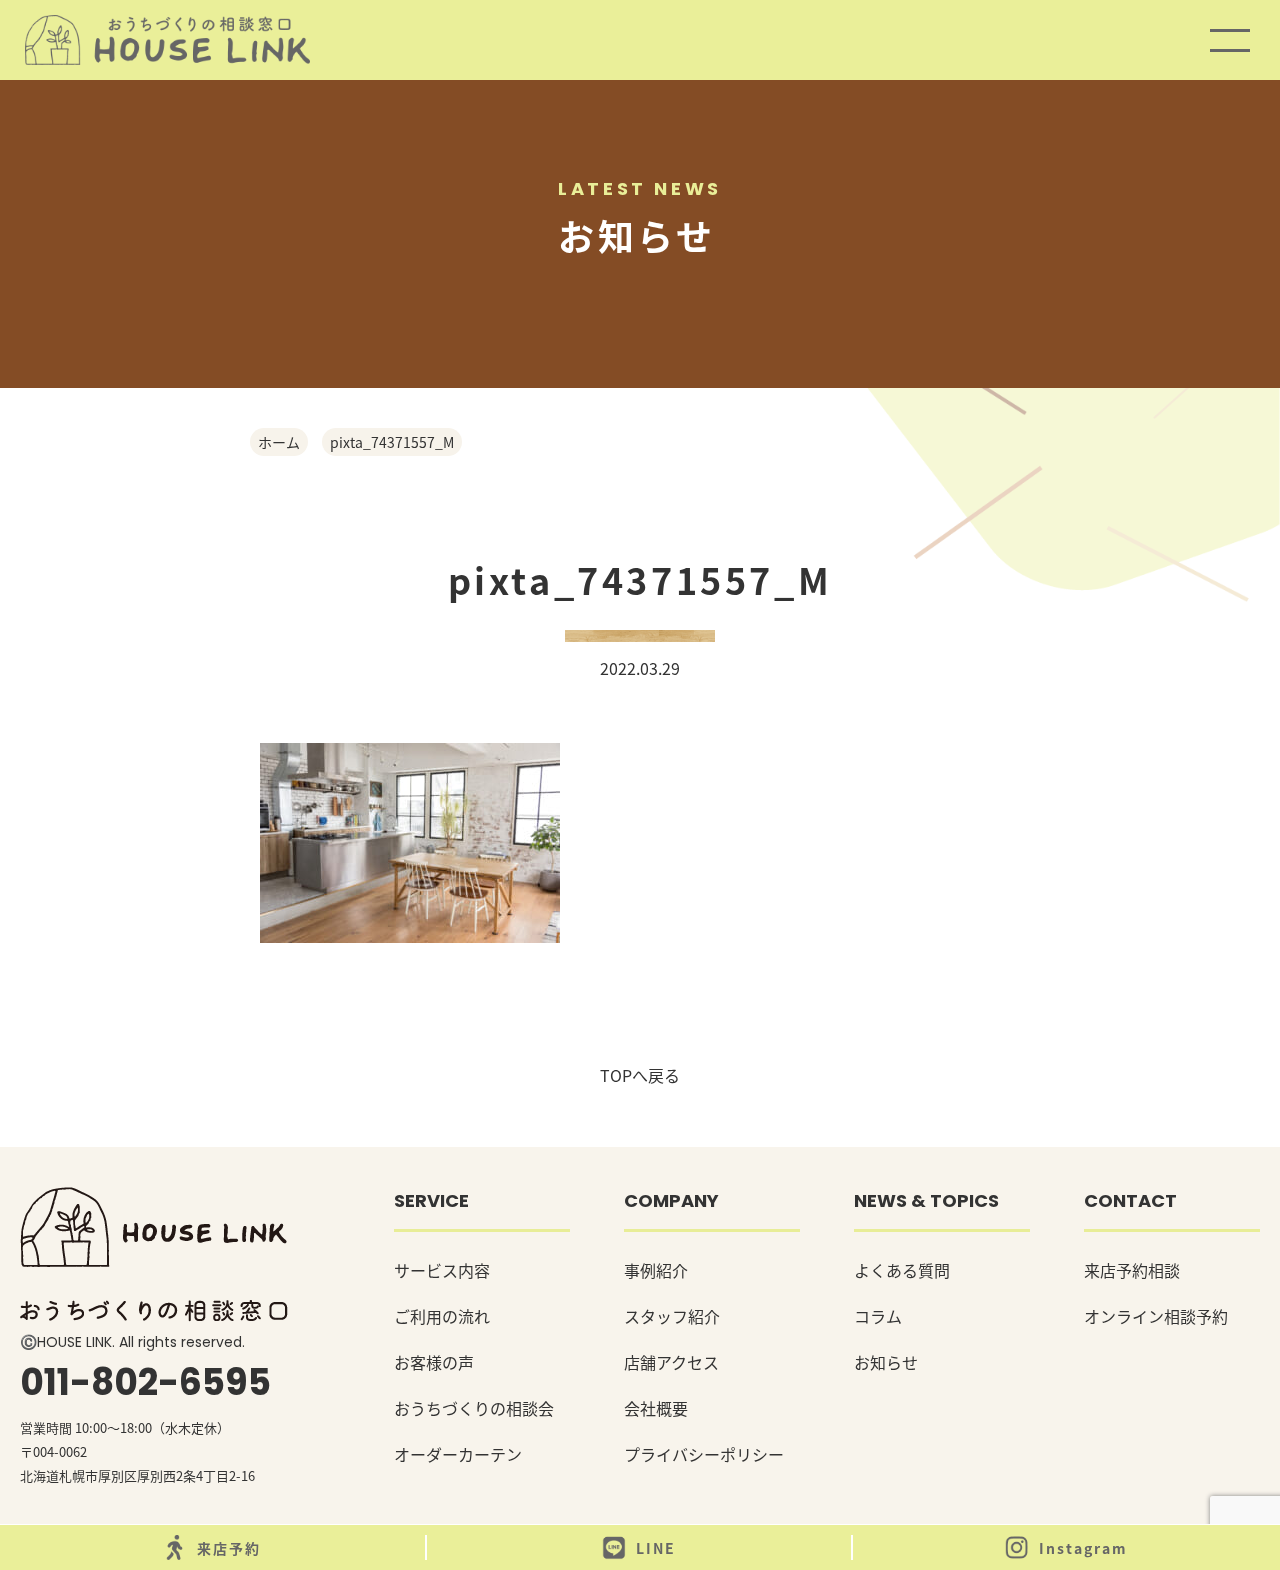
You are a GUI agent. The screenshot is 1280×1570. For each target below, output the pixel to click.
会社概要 (656, 1408)
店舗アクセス (671, 1362)
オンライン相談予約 (1156, 1316)
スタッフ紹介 (672, 1316)
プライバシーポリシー (704, 1454)
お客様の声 (434, 1362)
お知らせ (886, 1362)
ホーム (279, 442)
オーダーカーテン (458, 1454)
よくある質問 (902, 1270)
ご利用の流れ (442, 1316)
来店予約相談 (1132, 1270)
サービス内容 (442, 1270)
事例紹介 (656, 1270)
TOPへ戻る (640, 1075)
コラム (878, 1316)
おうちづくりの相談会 (474, 1408)
